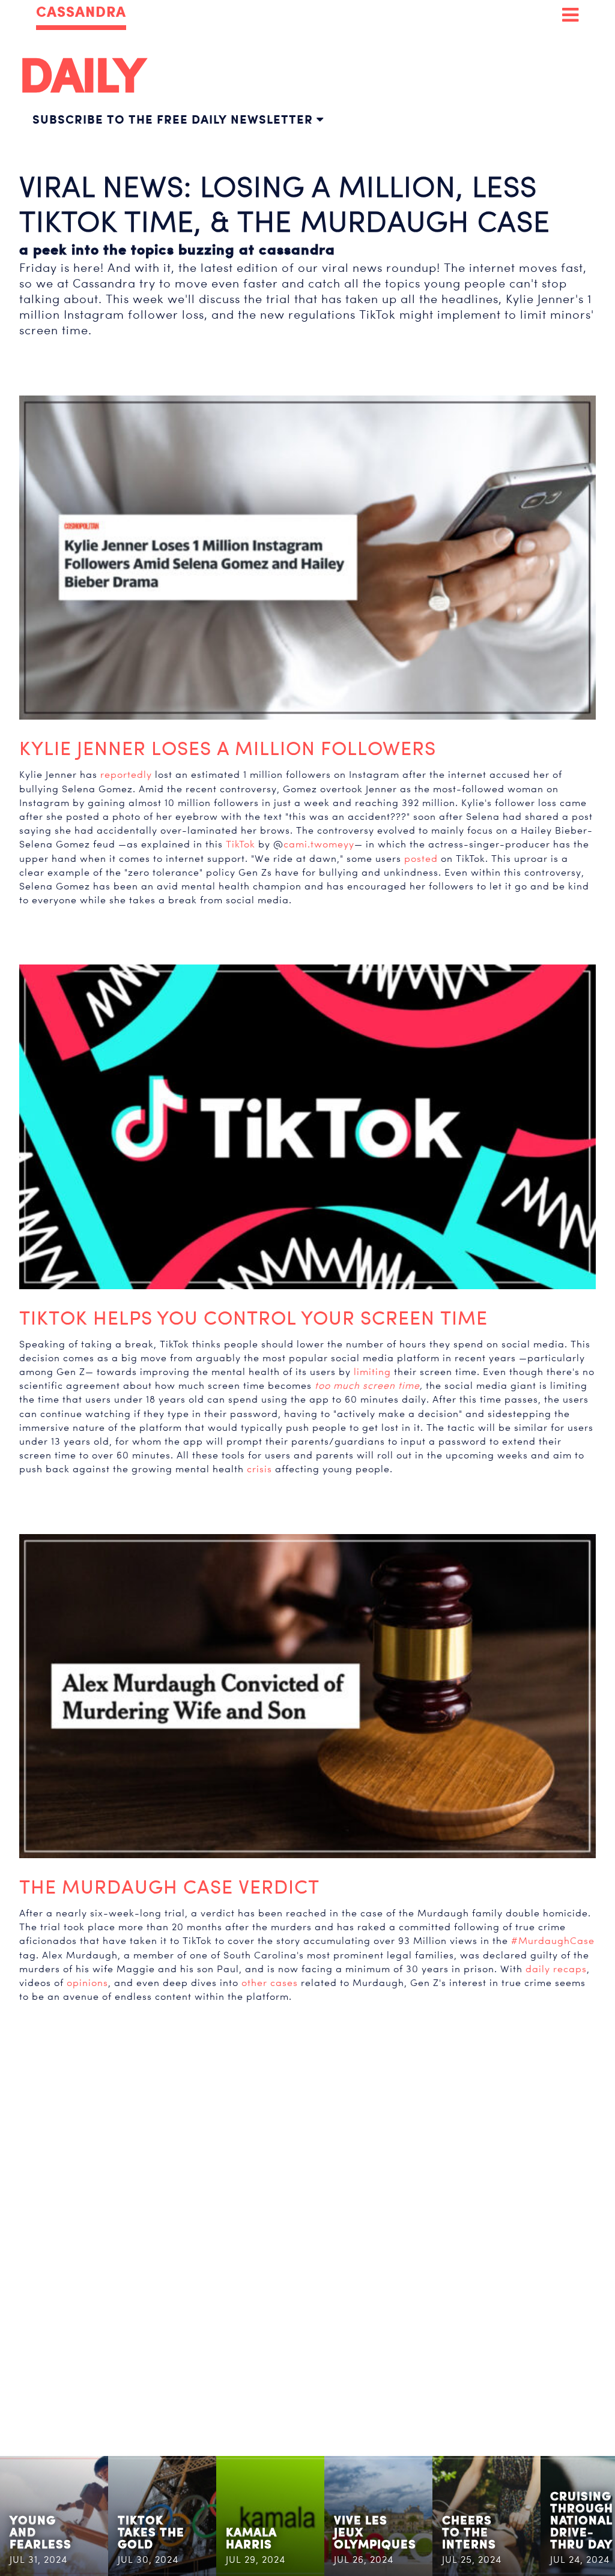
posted (421, 859)
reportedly (126, 775)
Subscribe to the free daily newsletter (174, 119)
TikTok (241, 844)
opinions (87, 1983)
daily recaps (556, 1969)
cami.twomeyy (319, 844)
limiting (372, 1372)
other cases (270, 1983)
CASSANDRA (81, 12)
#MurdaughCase (553, 1941)
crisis (259, 1469)
